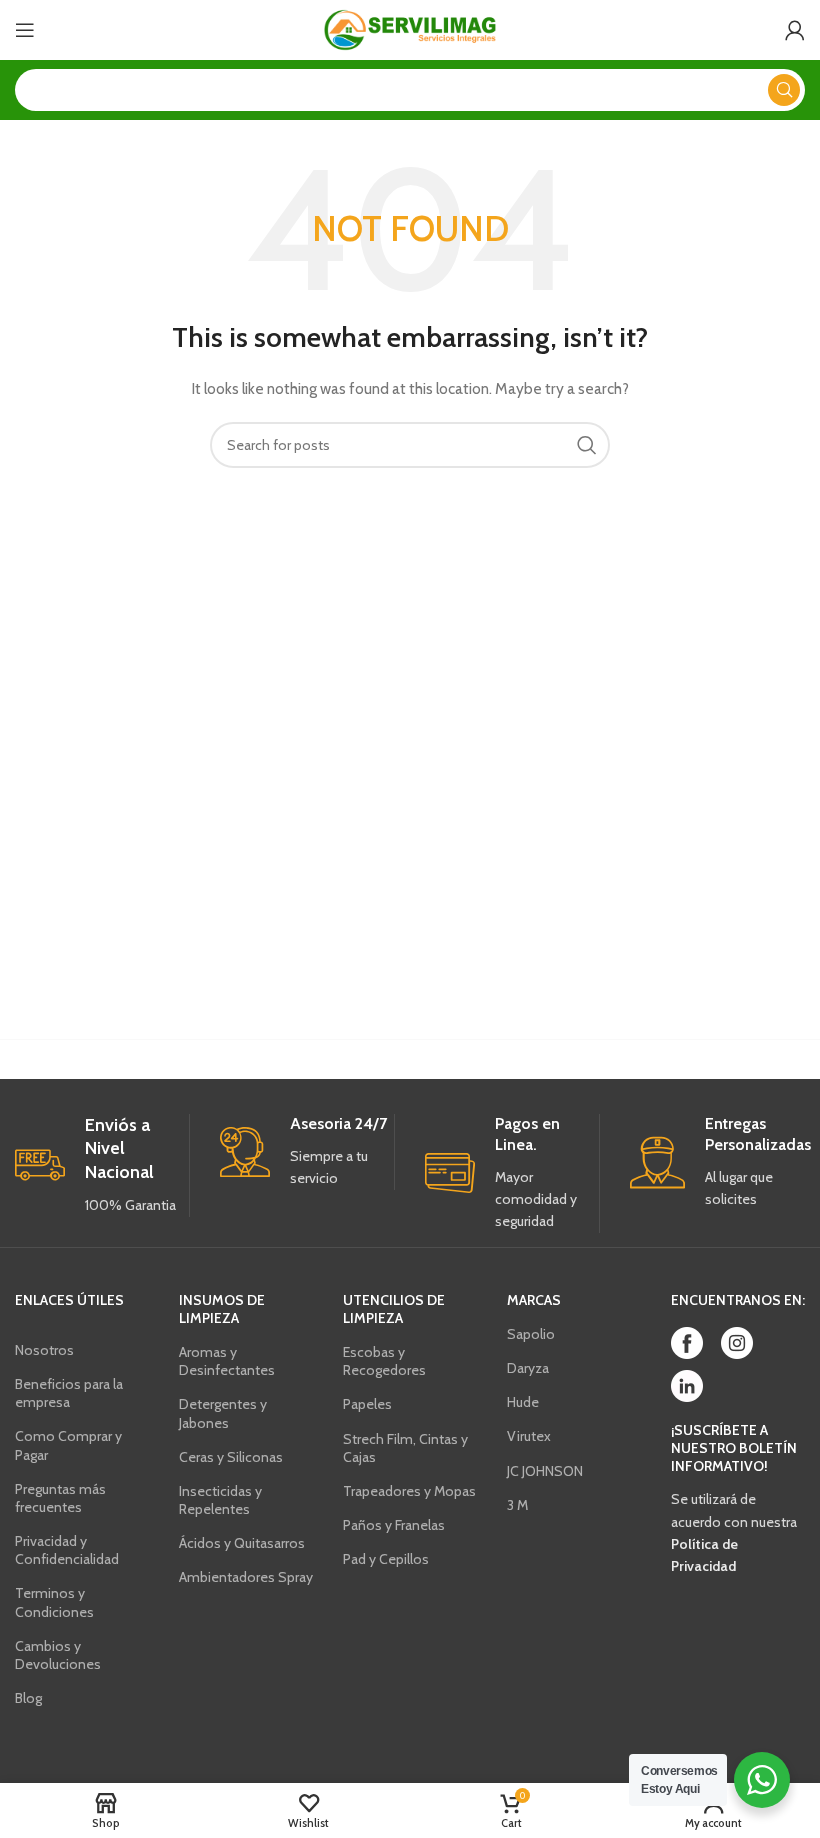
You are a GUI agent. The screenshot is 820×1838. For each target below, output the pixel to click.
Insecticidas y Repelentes (220, 1500)
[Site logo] (410, 28)
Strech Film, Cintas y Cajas (405, 1448)
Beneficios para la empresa (69, 1393)
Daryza (528, 1368)
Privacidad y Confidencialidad (67, 1550)
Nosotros (44, 1350)
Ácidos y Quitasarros (242, 1543)
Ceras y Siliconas (231, 1457)
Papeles (367, 1404)
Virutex (529, 1436)
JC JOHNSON (545, 1471)
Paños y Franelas (394, 1525)
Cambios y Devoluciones (58, 1655)
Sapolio (531, 1334)
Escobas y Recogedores (384, 1361)
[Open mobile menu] (25, 30)
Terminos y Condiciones (54, 1602)
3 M (517, 1505)
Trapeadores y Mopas (409, 1491)
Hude (523, 1402)
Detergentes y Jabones (223, 1413)
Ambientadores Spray (246, 1577)
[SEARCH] (784, 90)
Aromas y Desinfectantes (227, 1361)
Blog (28, 1698)
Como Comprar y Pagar (68, 1445)
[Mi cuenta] (795, 30)
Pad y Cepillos (386, 1559)
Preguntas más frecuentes (60, 1498)
